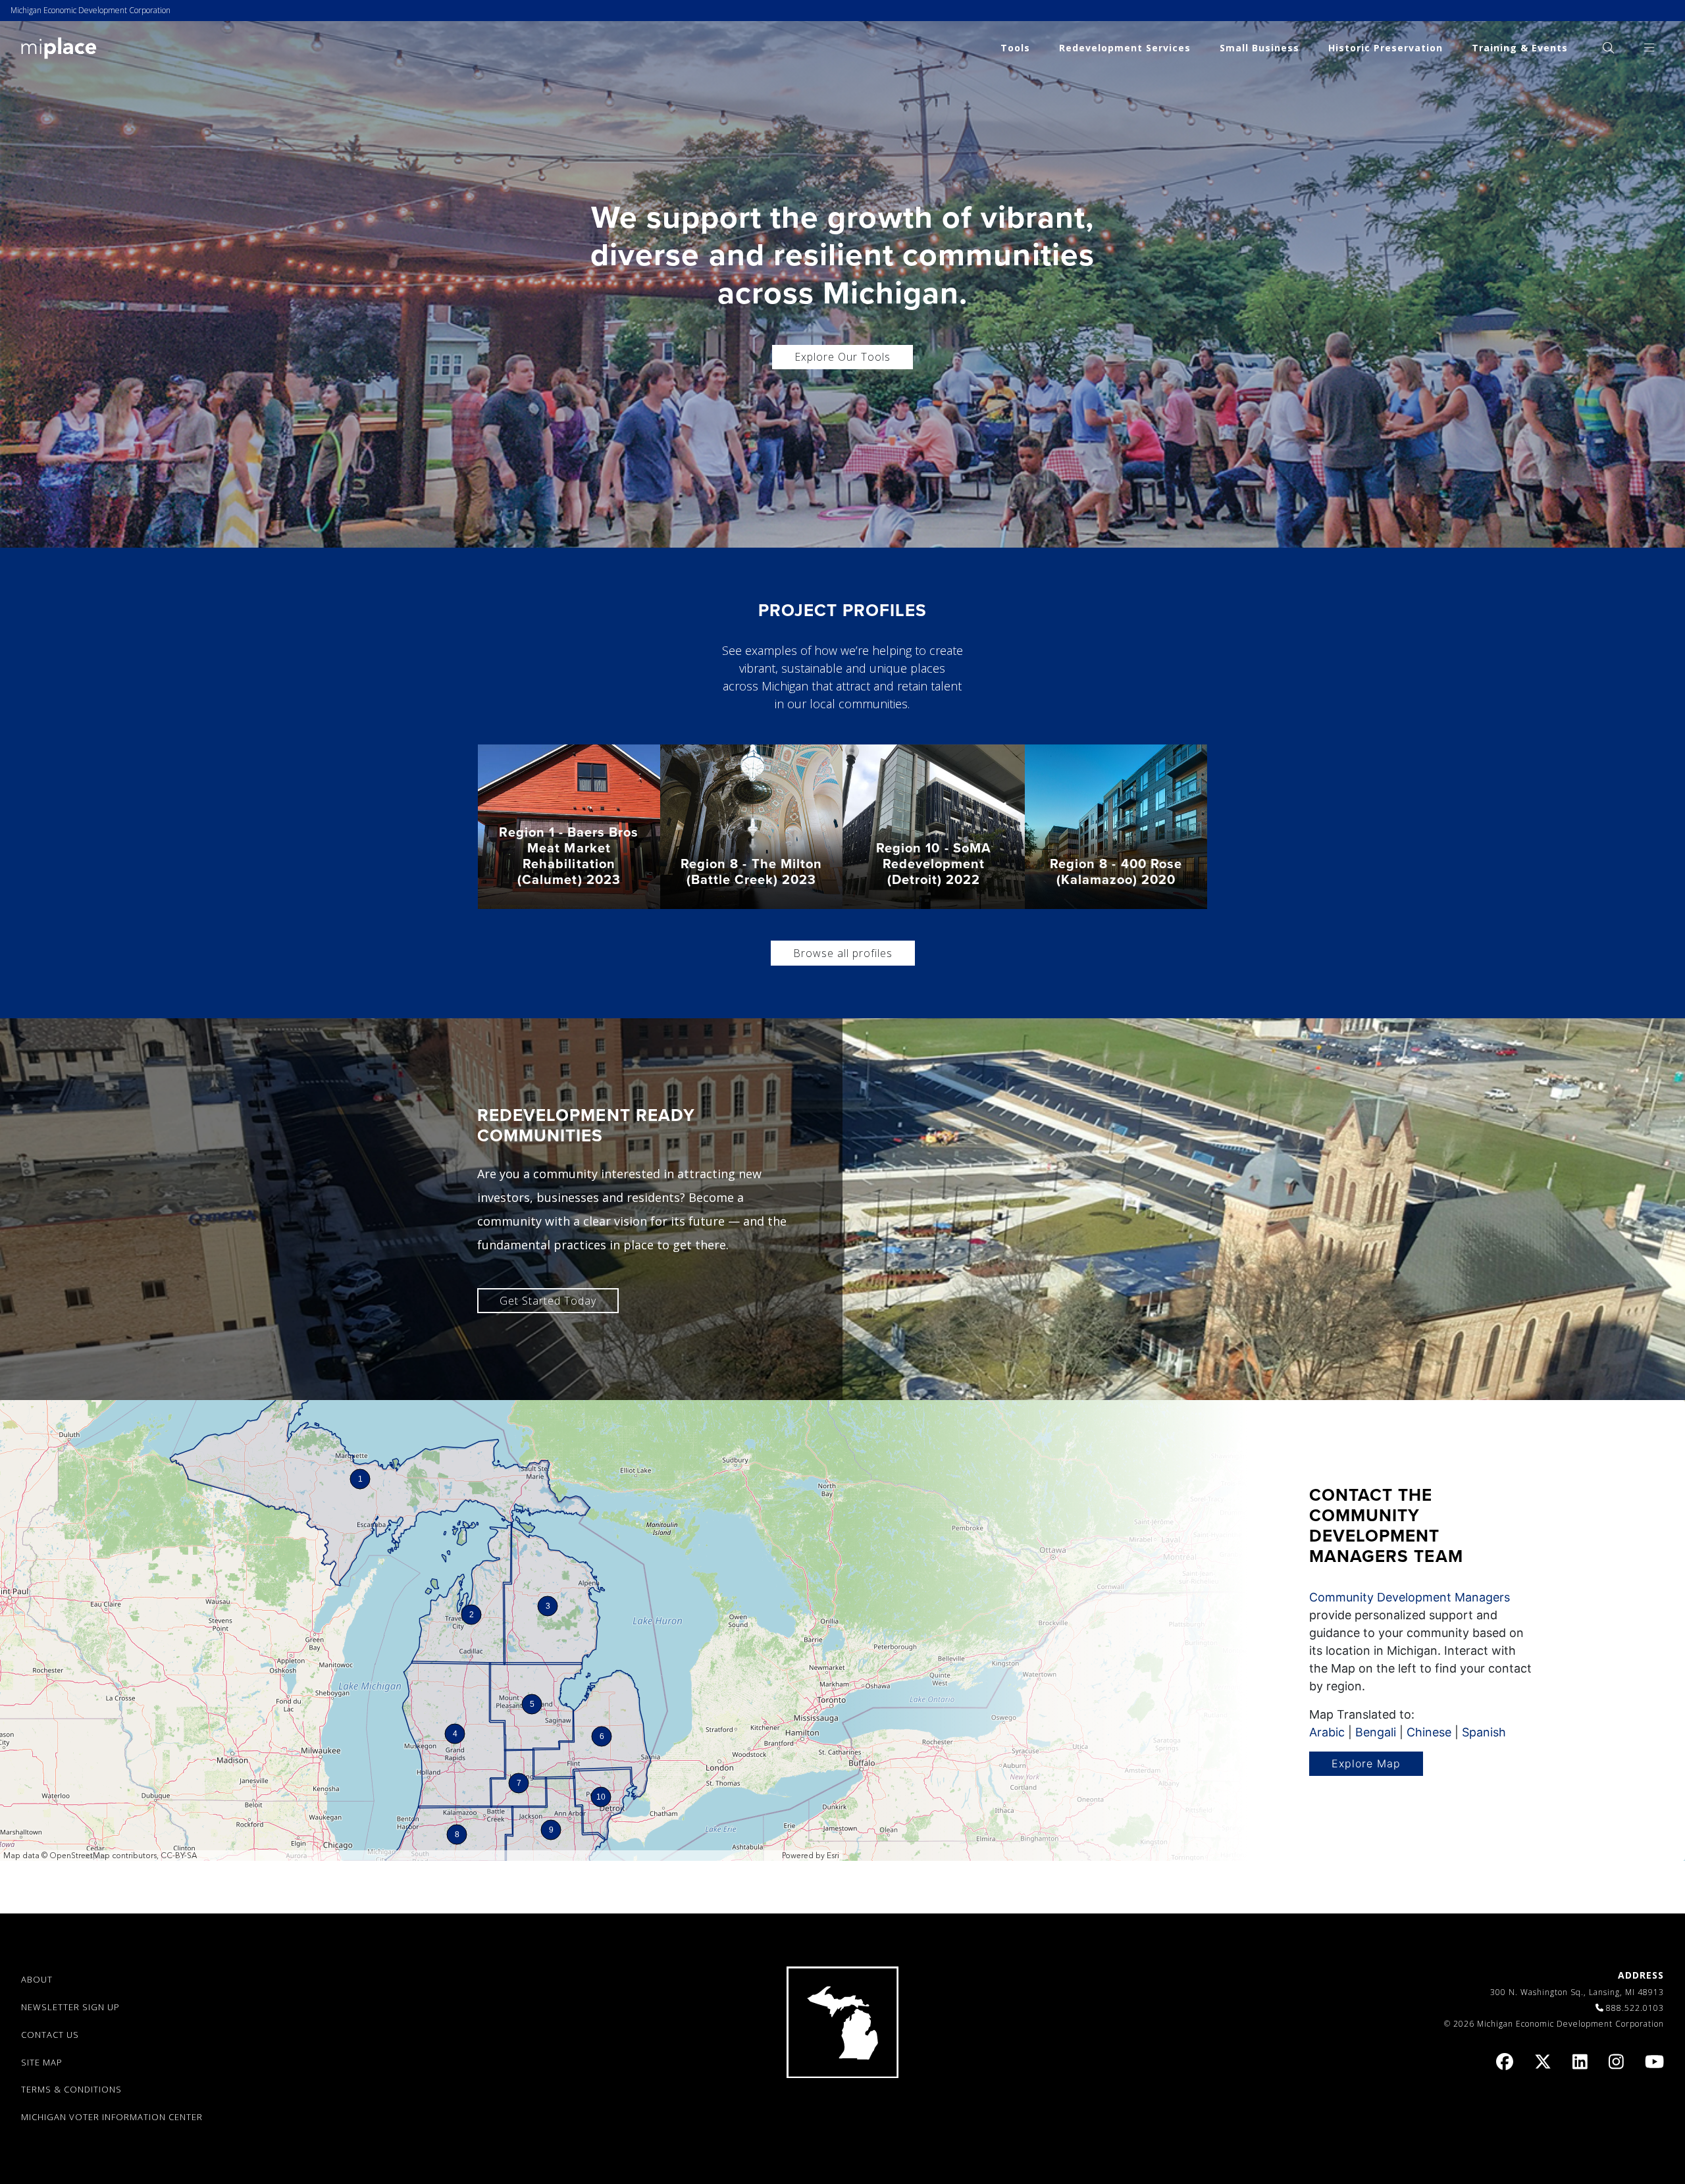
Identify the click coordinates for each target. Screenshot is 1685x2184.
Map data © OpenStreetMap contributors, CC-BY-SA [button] (100, 1856)
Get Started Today (548, 1301)
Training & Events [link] (1520, 48)
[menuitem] (1608, 48)
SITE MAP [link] (42, 2062)
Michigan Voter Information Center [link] (112, 2117)
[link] (59, 47)
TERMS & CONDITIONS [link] (71, 2089)
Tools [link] (1015, 48)
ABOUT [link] (37, 1979)
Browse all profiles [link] (843, 953)
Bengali (1376, 1732)
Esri (833, 1856)
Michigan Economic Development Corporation (91, 10)
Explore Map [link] (1366, 1763)
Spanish (1484, 1732)
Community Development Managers (1410, 1597)
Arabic (1327, 1732)
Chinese (1429, 1732)
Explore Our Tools (842, 357)
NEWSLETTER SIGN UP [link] (70, 2007)
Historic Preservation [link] (1386, 48)
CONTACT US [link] (50, 2035)
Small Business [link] (1259, 48)
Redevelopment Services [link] (1125, 48)
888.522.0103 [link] (1635, 2008)
